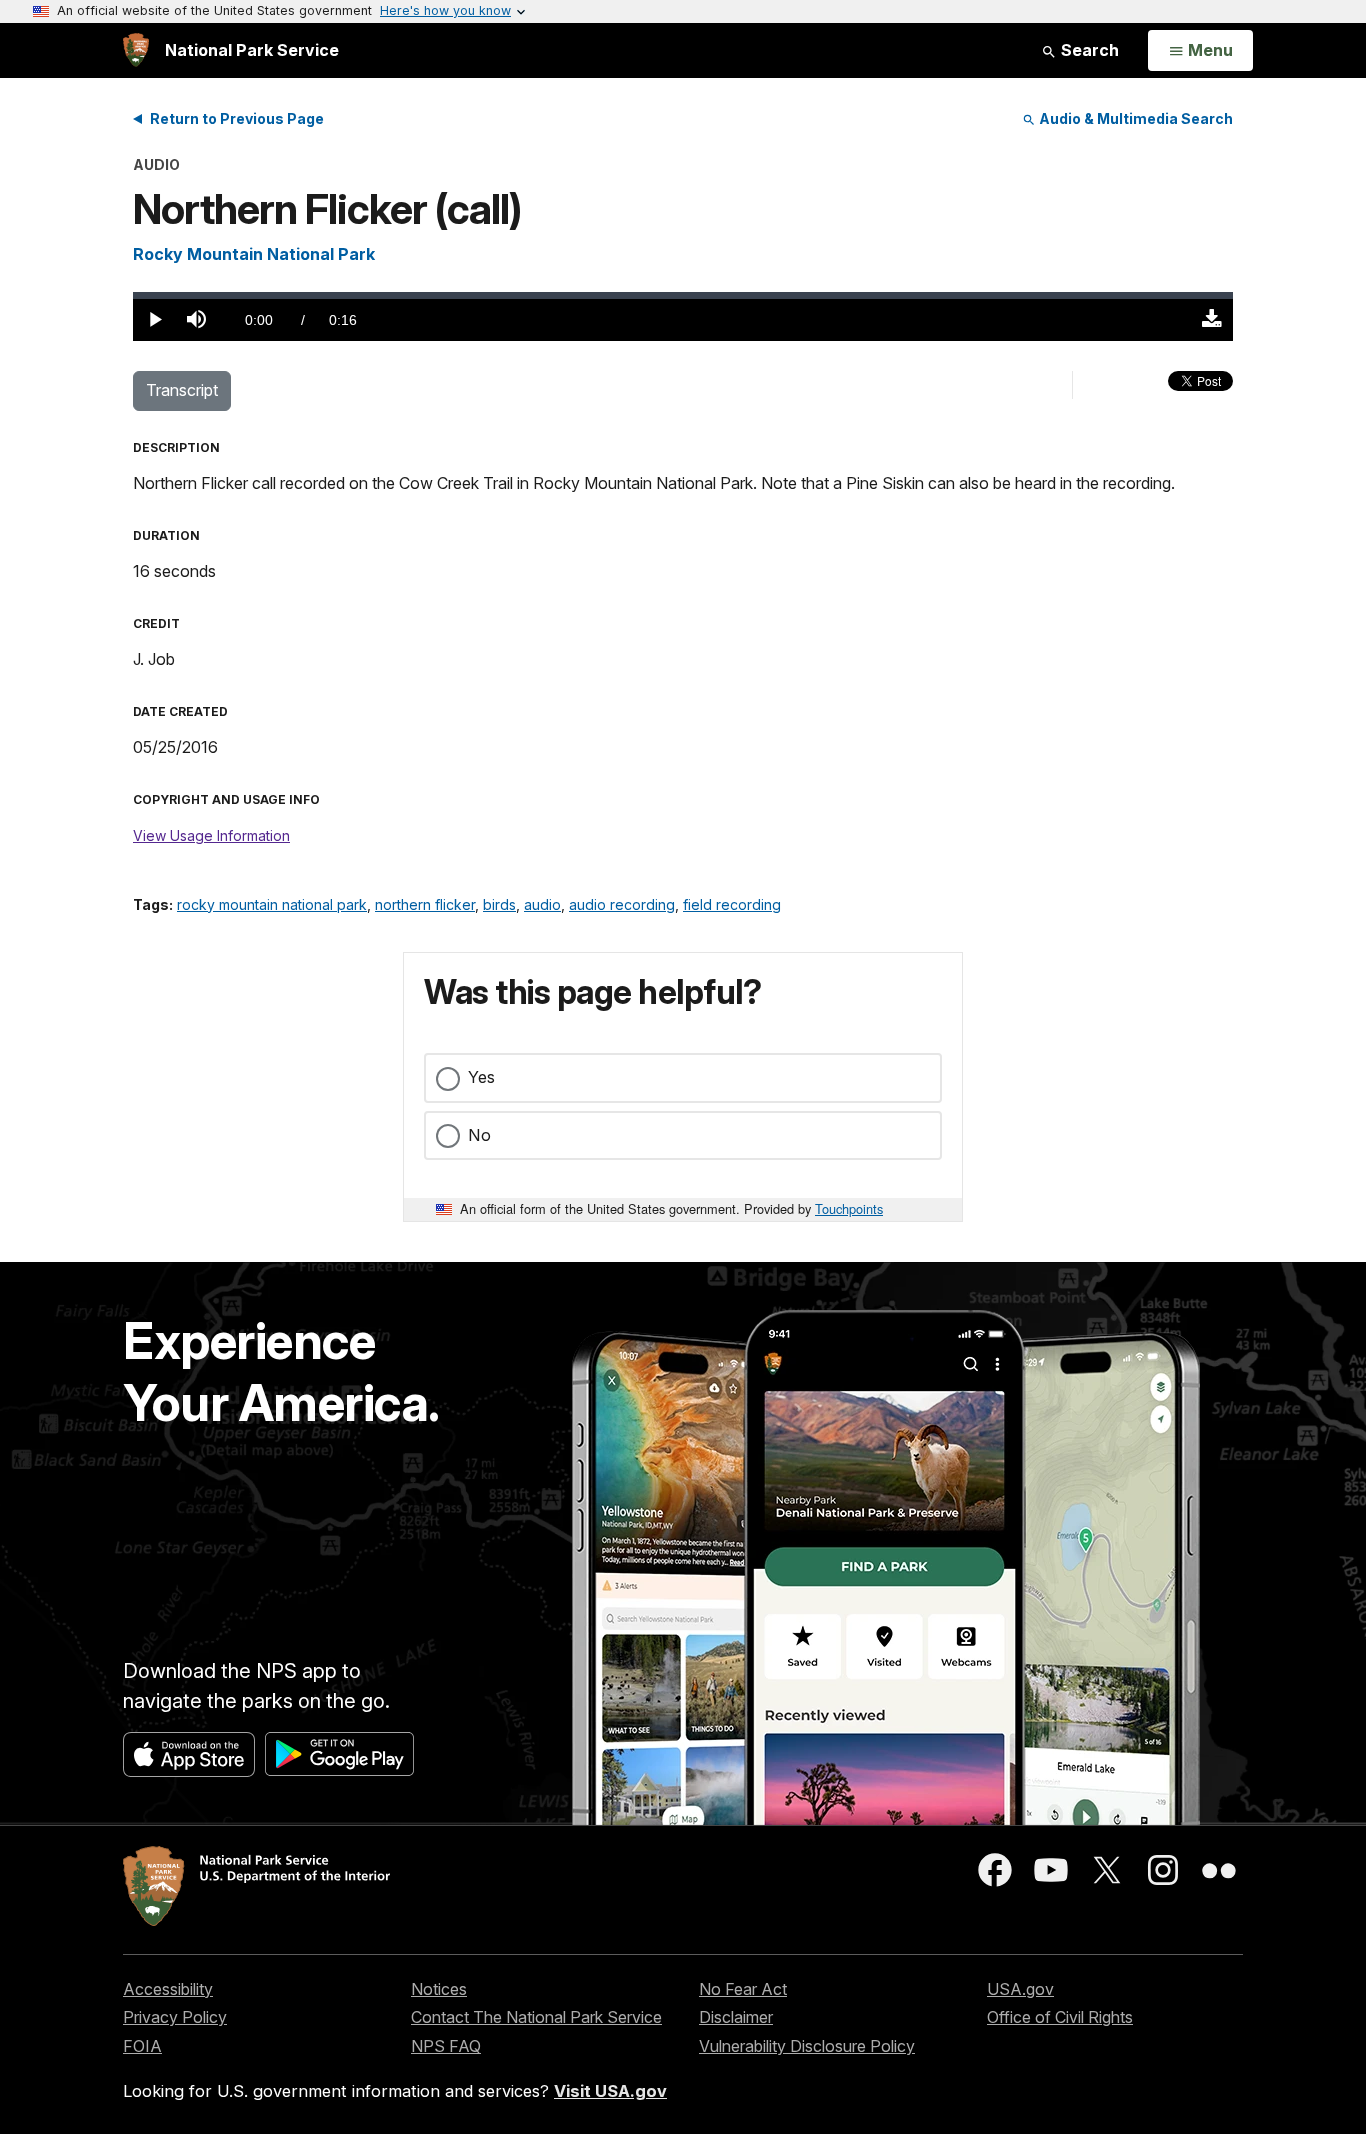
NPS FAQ (446, 2046)
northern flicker (425, 904)
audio (542, 904)
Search (1088, 50)
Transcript (182, 390)
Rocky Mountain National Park (254, 254)
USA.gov (1020, 1989)
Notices (439, 1989)
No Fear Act (743, 1989)
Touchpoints (849, 1208)
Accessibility (168, 1989)
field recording (732, 904)
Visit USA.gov (610, 2091)
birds (499, 904)
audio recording (622, 904)
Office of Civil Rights (1060, 2017)
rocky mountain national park (272, 904)
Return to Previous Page (237, 118)
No (479, 1135)
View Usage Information (211, 835)
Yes (481, 1077)
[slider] (683, 295)
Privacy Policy (175, 2017)
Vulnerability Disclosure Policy (807, 2046)
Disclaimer (736, 2017)
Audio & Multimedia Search (1134, 118)
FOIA (142, 2046)
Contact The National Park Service (536, 2017)
